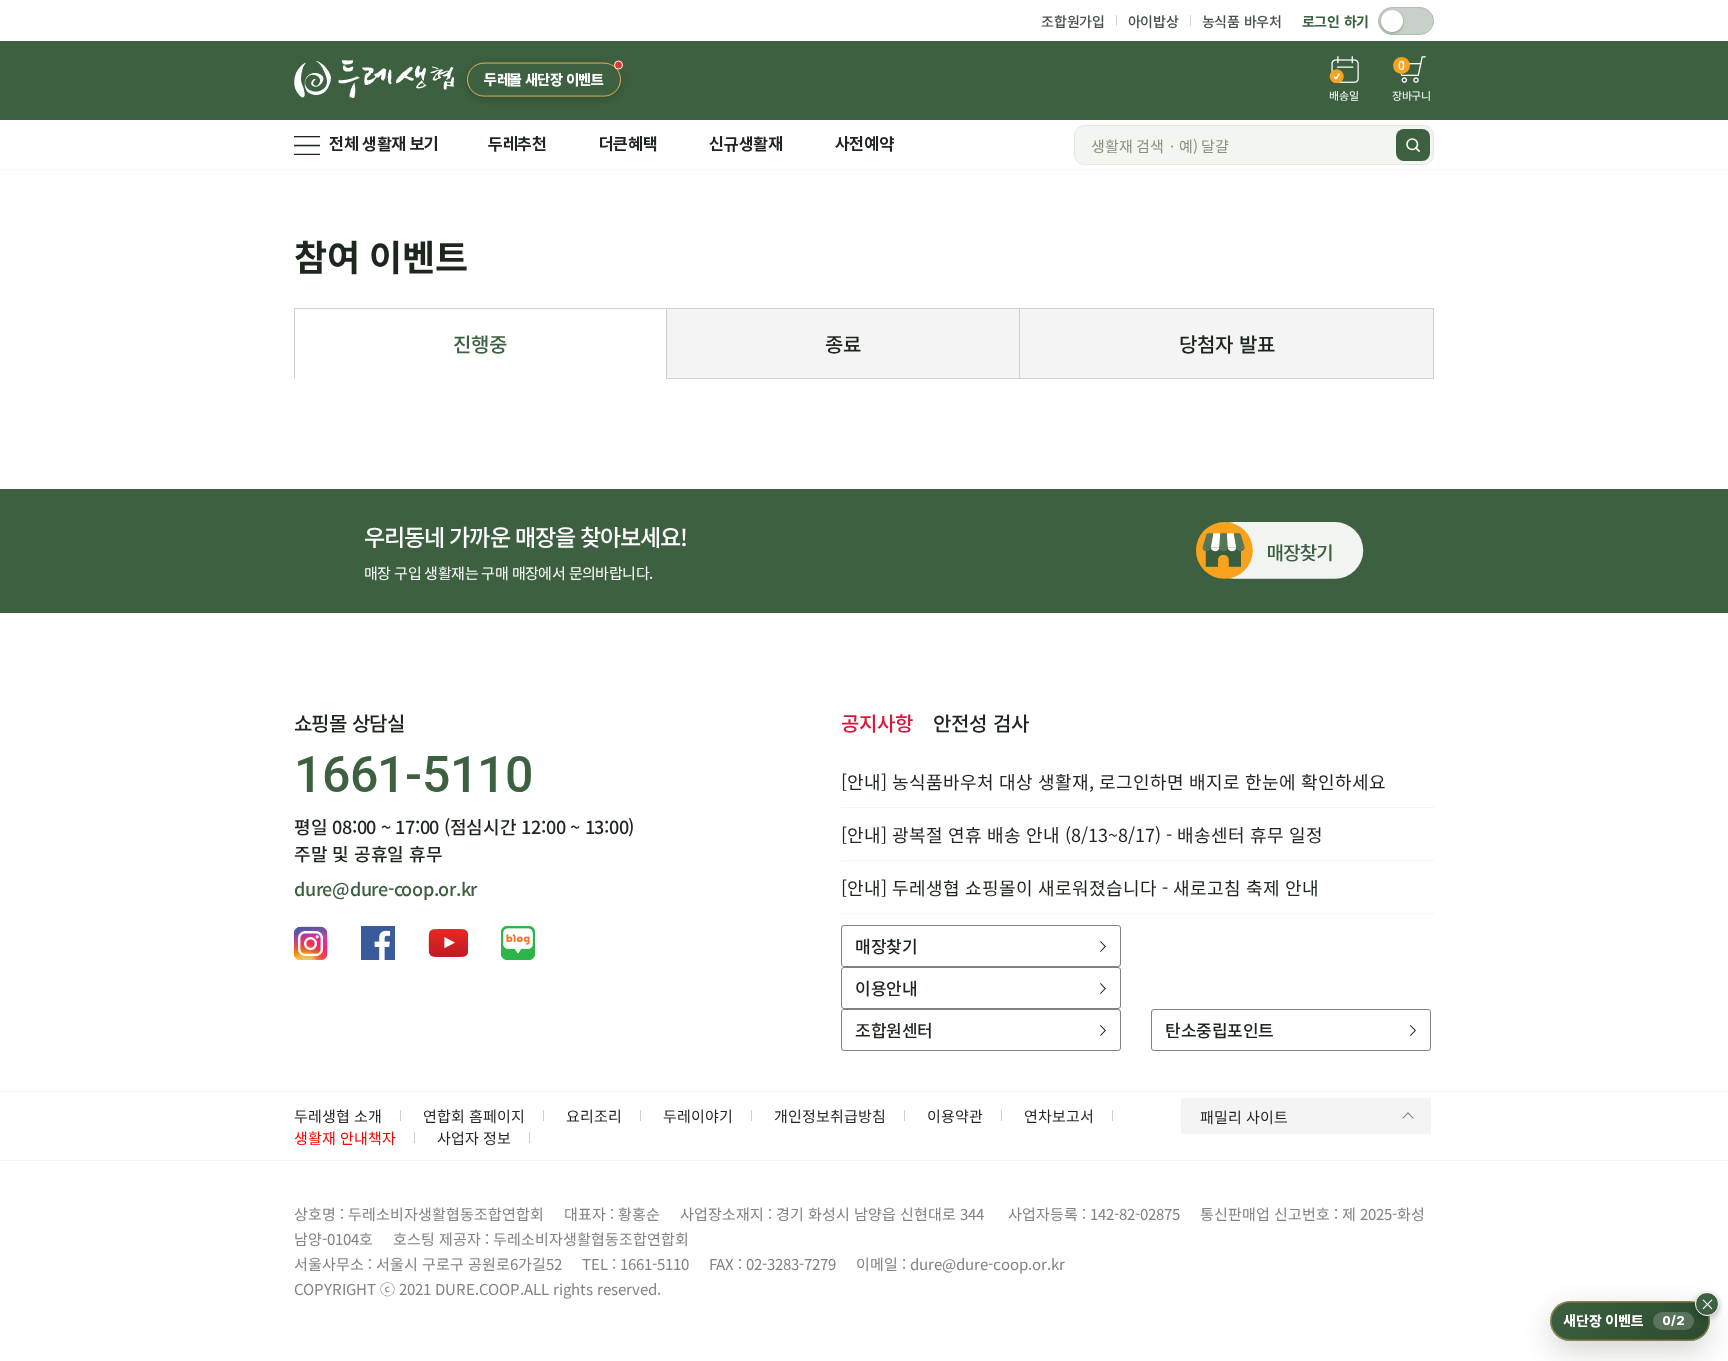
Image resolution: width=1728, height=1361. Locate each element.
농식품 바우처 (1242, 21)
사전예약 (864, 144)
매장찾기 (886, 945)
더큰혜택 (628, 144)
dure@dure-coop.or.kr (385, 888)
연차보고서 (1059, 1115)
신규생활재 (745, 144)
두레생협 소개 (338, 1115)
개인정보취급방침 (830, 1115)
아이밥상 (1153, 21)
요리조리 (594, 1115)
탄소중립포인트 (1219, 1029)
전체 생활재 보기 (384, 144)
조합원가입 (1073, 21)
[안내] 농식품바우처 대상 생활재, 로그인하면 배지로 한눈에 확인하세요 (1113, 781)
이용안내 (886, 987)
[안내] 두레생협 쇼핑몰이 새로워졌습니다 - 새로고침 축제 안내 (1080, 887)
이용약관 (955, 1115)
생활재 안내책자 (345, 1137)
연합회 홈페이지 (474, 1115)
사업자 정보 (474, 1137)
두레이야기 (698, 1115)
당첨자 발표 (1227, 343)
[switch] (1406, 21)
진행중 (480, 343)
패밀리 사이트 (1244, 1116)
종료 (843, 343)
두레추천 (517, 144)
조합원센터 (893, 1029)
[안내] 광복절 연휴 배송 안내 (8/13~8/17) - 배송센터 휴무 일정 (1082, 834)
